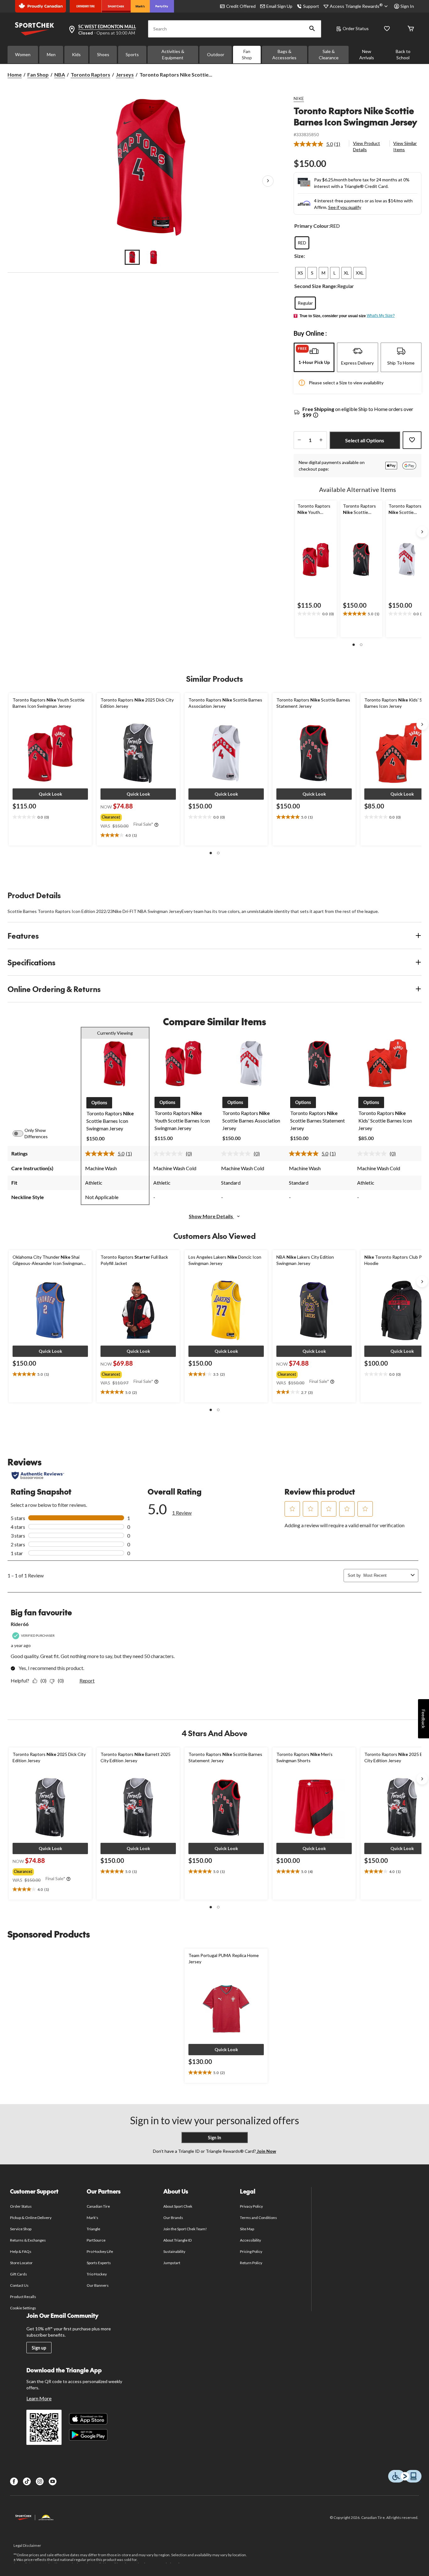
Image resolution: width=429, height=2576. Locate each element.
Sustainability (174, 2251)
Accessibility (251, 2240)
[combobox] (386, 1575)
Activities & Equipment (173, 54)
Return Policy (251, 2263)
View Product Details (367, 146)
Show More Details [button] (211, 1216)
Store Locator (22, 2263)
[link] (320, 144)
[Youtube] (53, 2481)
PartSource (96, 2240)
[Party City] (162, 6)
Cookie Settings (23, 2308)
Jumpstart (172, 2263)
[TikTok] (27, 2481)
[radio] (302, 243)
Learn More (39, 2398)
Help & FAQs (21, 2251)
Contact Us (19, 2285)
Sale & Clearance (329, 54)
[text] (316, 614)
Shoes (103, 54)
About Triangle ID (178, 2240)
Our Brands (173, 2218)
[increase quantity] (321, 440)
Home (15, 75)
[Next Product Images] (268, 181)
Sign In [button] (407, 6)
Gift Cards (19, 2274)
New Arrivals (367, 54)
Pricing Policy (251, 2251)
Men (51, 54)
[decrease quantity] (299, 440)
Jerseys (125, 75)
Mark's (92, 2218)
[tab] (314, 357)
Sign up (39, 2348)
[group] (138, 816)
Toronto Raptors (90, 75)
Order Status (356, 28)
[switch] (21, 1133)
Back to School (403, 54)
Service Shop (21, 2229)
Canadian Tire (98, 2206)
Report (87, 1680)
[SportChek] (116, 6)
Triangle (93, 2229)
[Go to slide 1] (132, 257)
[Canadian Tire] (86, 6)
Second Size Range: (316, 286)
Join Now (266, 2151)
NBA (60, 75)
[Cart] (411, 29)
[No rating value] (170, 1154)
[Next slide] (422, 532)
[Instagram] (40, 2481)
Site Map (247, 2229)
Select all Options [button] (365, 440)
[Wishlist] (387, 29)
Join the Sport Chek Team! (185, 2229)
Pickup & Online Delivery (31, 2218)
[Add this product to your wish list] (412, 440)
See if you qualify (345, 207)
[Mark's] (140, 6)
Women (23, 54)
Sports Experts (99, 2263)
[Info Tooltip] (316, 416)
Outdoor (216, 54)
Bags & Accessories (284, 54)
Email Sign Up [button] (279, 6)
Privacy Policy (252, 2206)
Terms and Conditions (259, 2218)
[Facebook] (14, 2481)
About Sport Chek (178, 2206)
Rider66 (20, 1624)
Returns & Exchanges (28, 2240)
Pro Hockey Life (100, 2251)
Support (311, 6)
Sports (132, 54)
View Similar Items (405, 146)
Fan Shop (247, 54)
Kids (76, 54)
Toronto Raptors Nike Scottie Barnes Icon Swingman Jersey (355, 116)
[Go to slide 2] (154, 257)
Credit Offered (241, 6)
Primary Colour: (312, 226)
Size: (300, 256)
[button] (312, 29)
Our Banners (98, 2285)
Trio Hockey (97, 2274)
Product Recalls (23, 2297)
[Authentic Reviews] (38, 1475)
